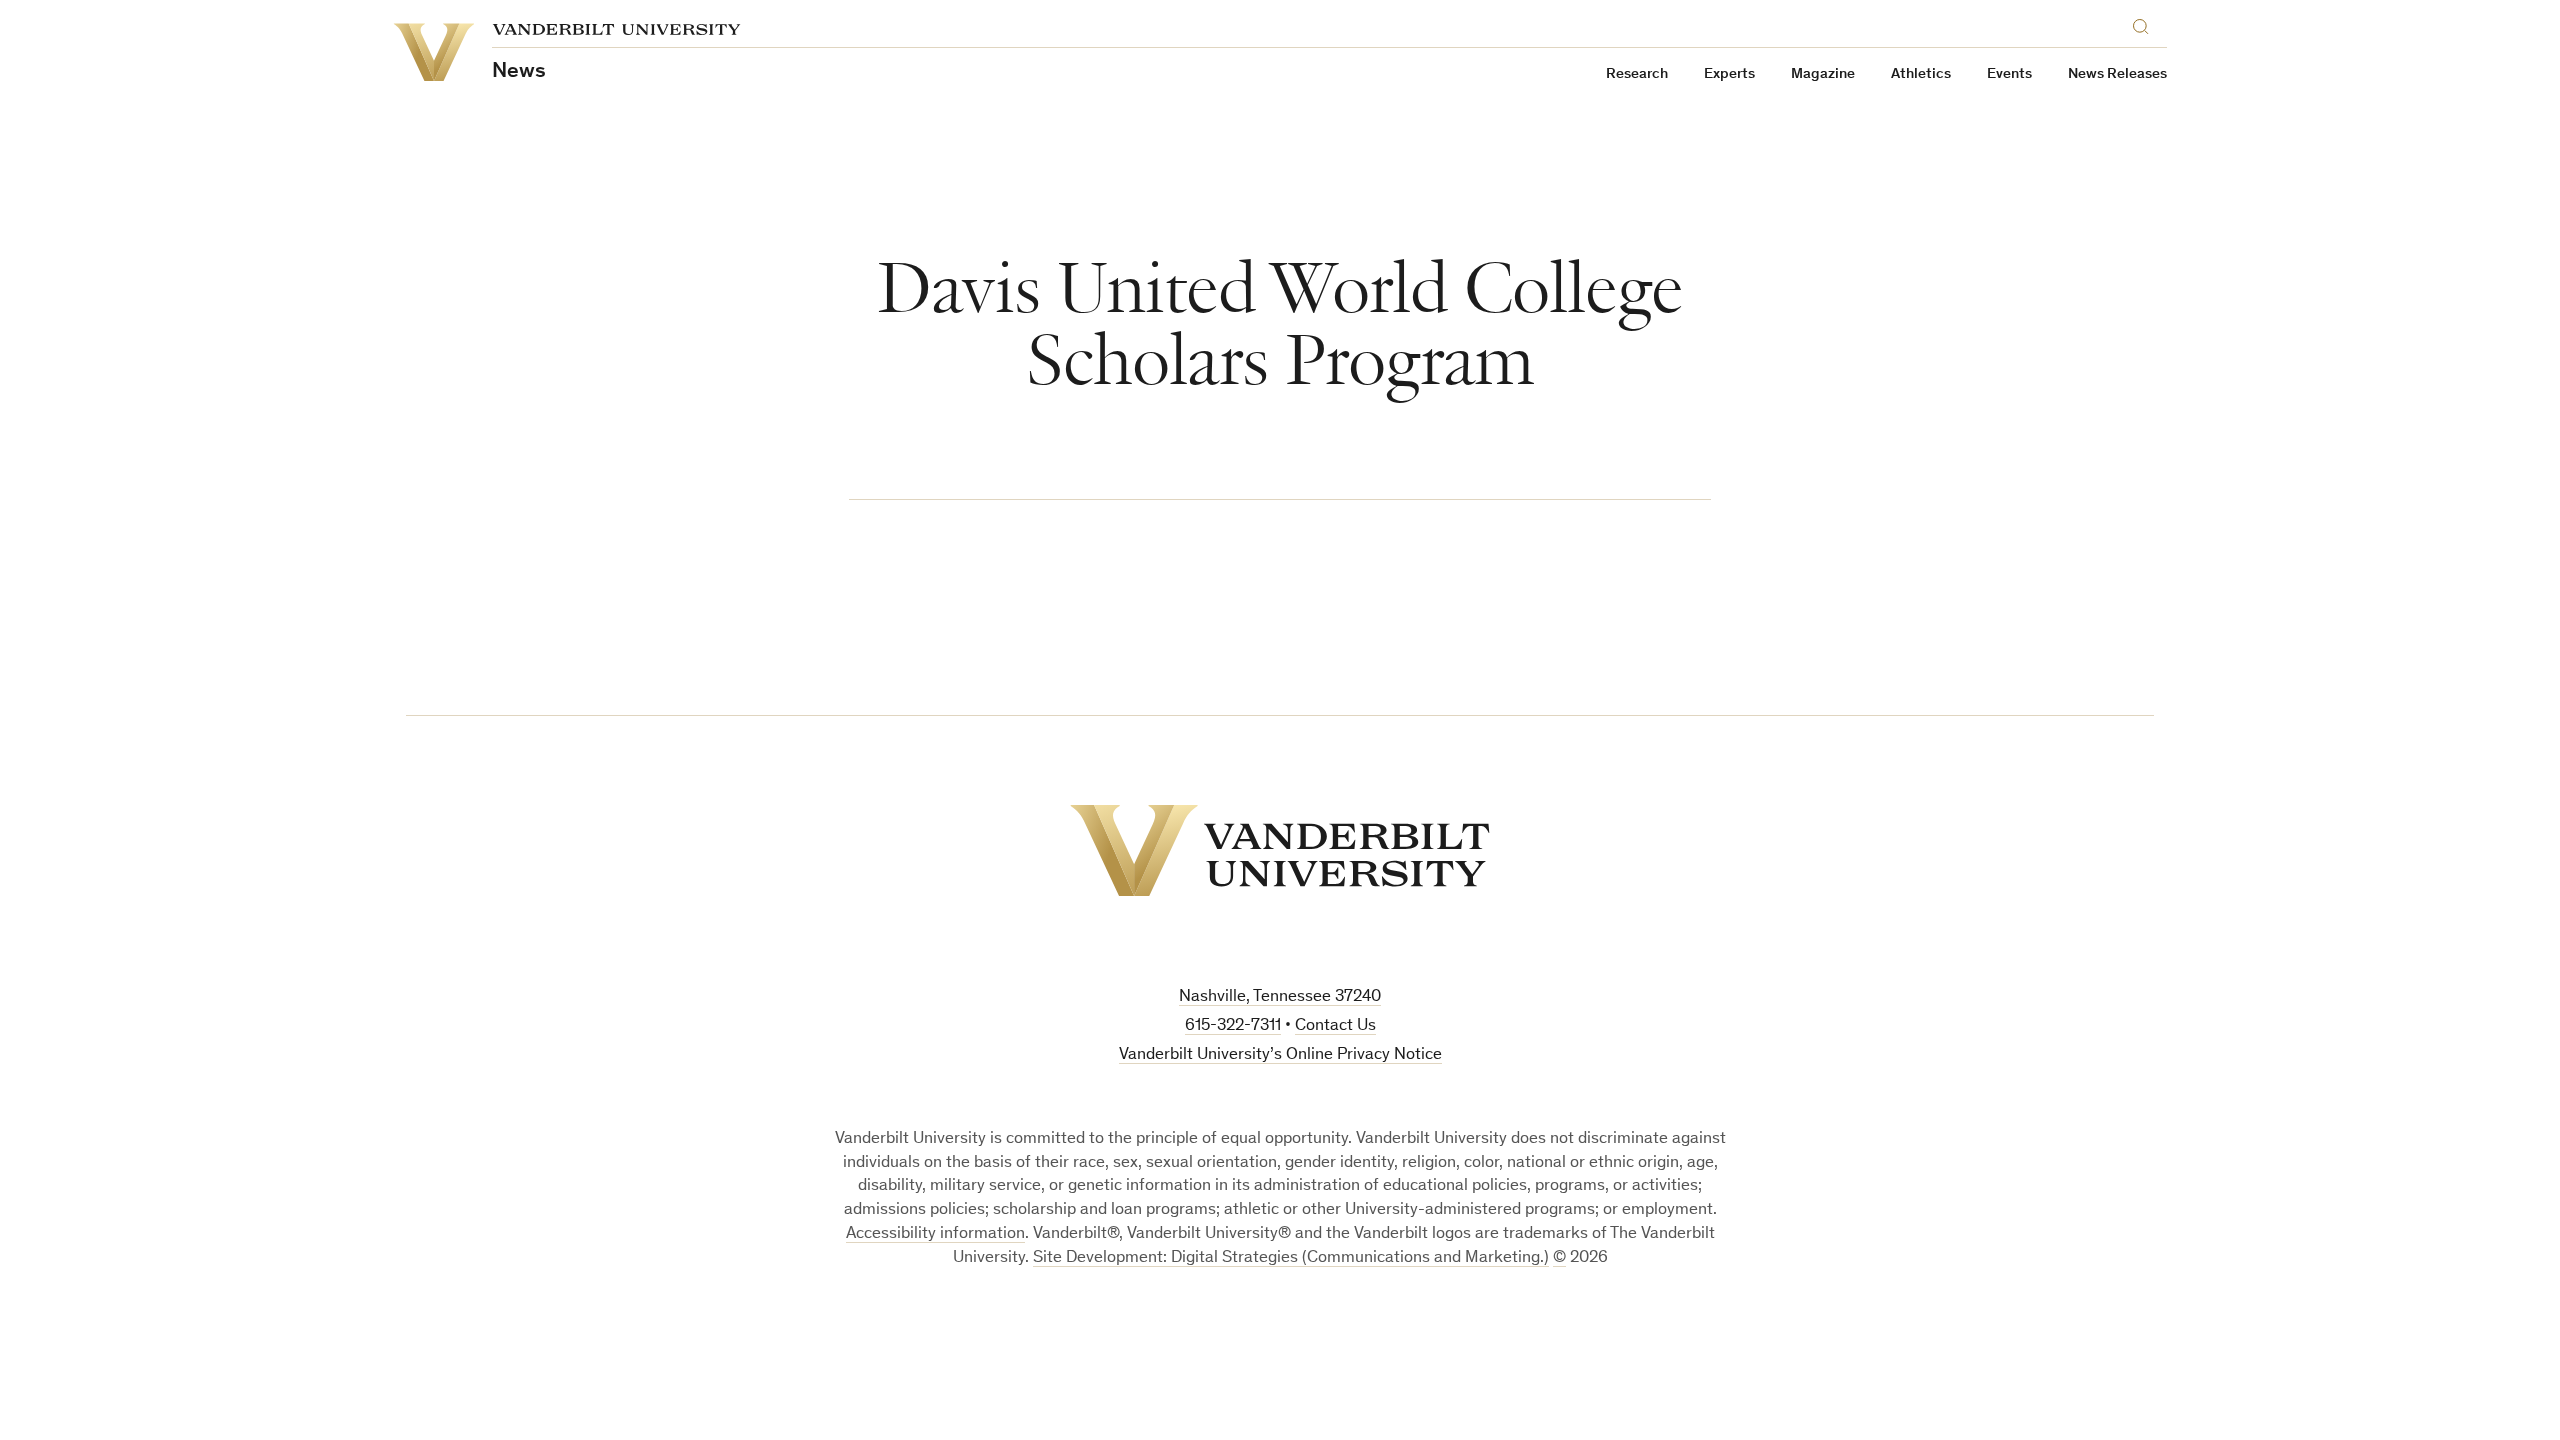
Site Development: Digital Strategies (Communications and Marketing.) (1291, 1258)
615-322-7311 (1233, 1026)
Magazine (1823, 74)
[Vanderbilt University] (1280, 850)
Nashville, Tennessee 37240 (1280, 997)
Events (2009, 74)
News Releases (2117, 74)
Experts (1729, 74)
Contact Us (1335, 1026)
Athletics (1921, 74)
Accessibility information (935, 1234)
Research (1637, 74)
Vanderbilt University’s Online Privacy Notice (1280, 1055)
